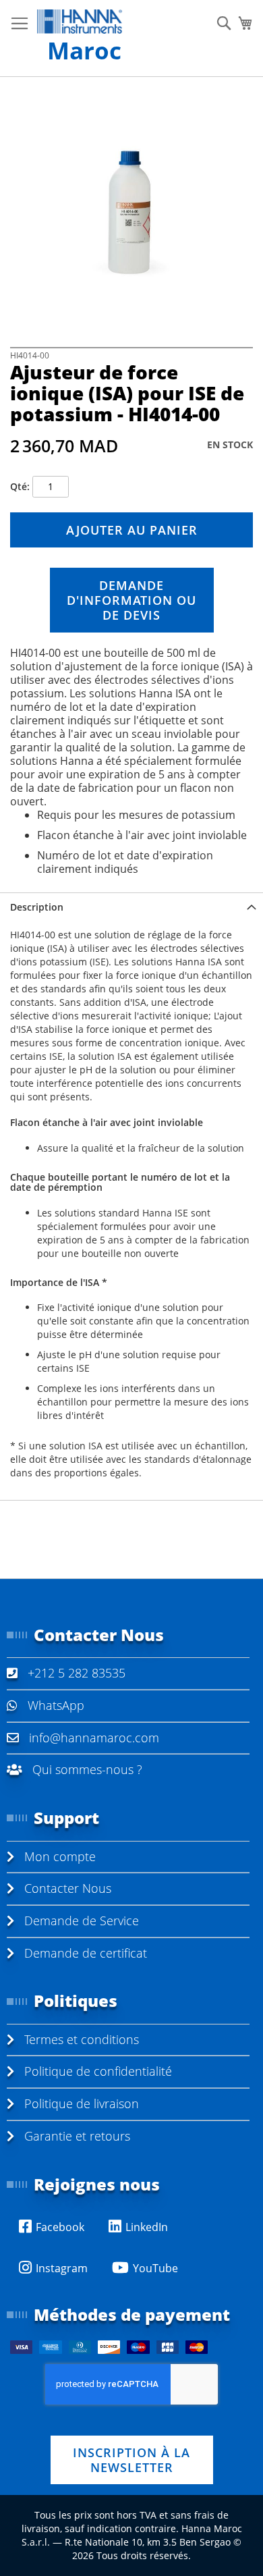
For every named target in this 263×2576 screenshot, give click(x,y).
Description (37, 907)
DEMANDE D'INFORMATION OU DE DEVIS (131, 600)
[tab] (131, 907)
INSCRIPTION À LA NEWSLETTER (131, 2460)
